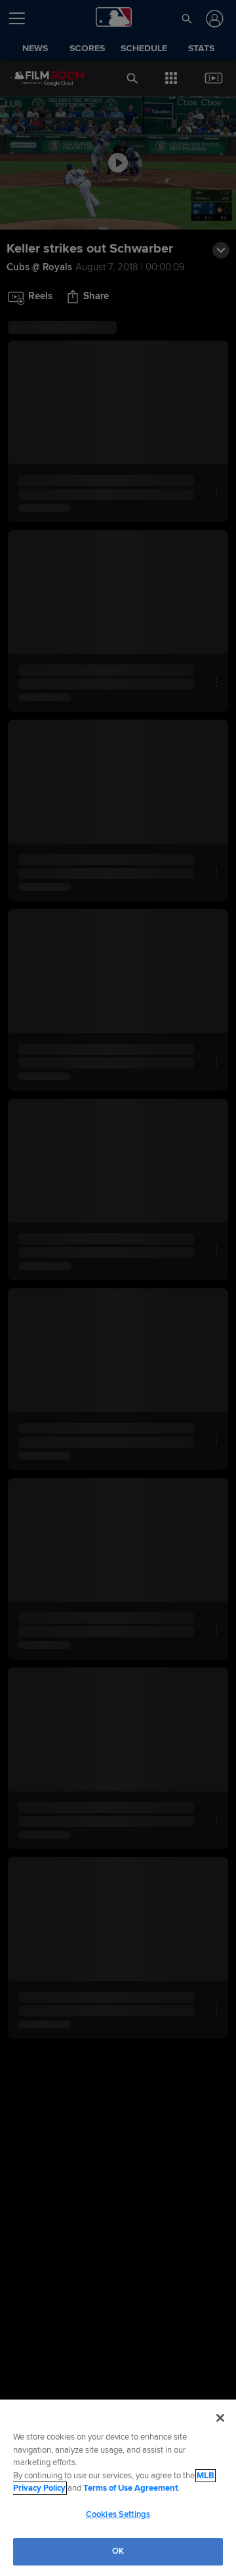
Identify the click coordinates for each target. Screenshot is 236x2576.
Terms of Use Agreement (130, 2488)
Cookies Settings (118, 2514)
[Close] (220, 2418)
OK (118, 2551)
